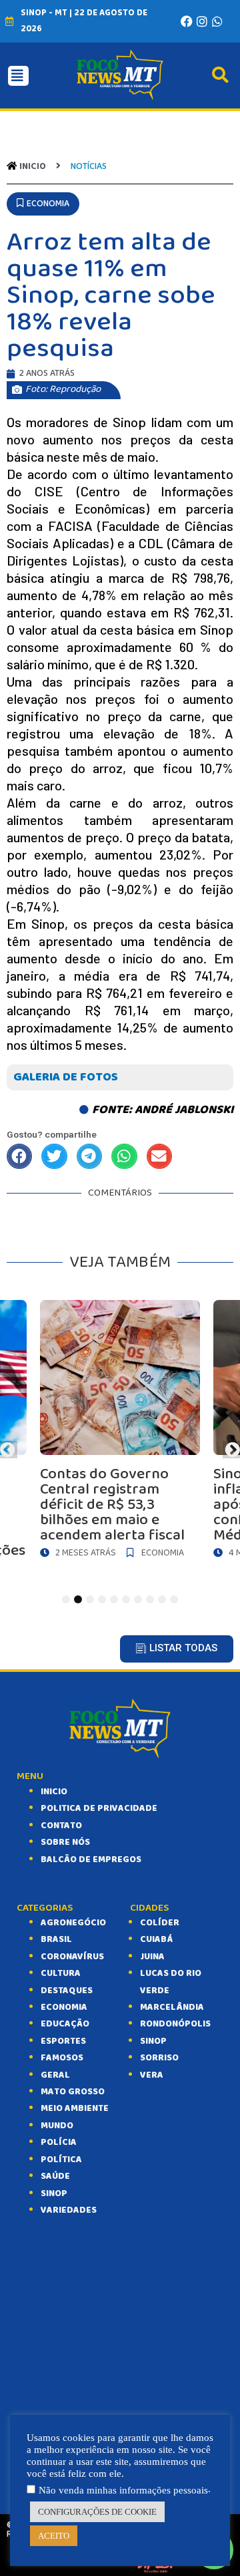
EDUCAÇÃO (65, 2024)
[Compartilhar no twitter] (54, 1156)
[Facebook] (187, 21)
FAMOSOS (62, 2058)
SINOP (54, 2193)
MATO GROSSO (73, 2092)
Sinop (153, 2041)
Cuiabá (156, 1939)
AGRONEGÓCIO (73, 1923)
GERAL (55, 2075)
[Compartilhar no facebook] (19, 1156)
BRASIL (56, 1939)
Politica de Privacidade (99, 1808)
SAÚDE (55, 2176)
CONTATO (61, 1826)
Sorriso (159, 2058)
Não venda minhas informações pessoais (123, 2490)
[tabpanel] (120, 1432)
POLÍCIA (59, 2142)
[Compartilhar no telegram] (89, 1156)
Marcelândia (172, 2007)
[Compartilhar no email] (159, 1156)
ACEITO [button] (54, 2536)
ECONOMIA (64, 2007)
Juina (152, 1957)
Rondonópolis (175, 2024)
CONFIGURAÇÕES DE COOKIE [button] (97, 2512)
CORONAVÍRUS (72, 1957)
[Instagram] (202, 21)
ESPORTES (63, 2041)
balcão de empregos (91, 1859)
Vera (152, 2075)
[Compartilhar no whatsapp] (124, 1156)
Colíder (160, 1923)
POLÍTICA (61, 2160)
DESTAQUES (67, 1991)
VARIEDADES (69, 2210)
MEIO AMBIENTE (75, 2108)
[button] (43, 204)
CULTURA (61, 1973)
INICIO (54, 1792)
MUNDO (57, 2126)
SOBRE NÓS (65, 1842)
